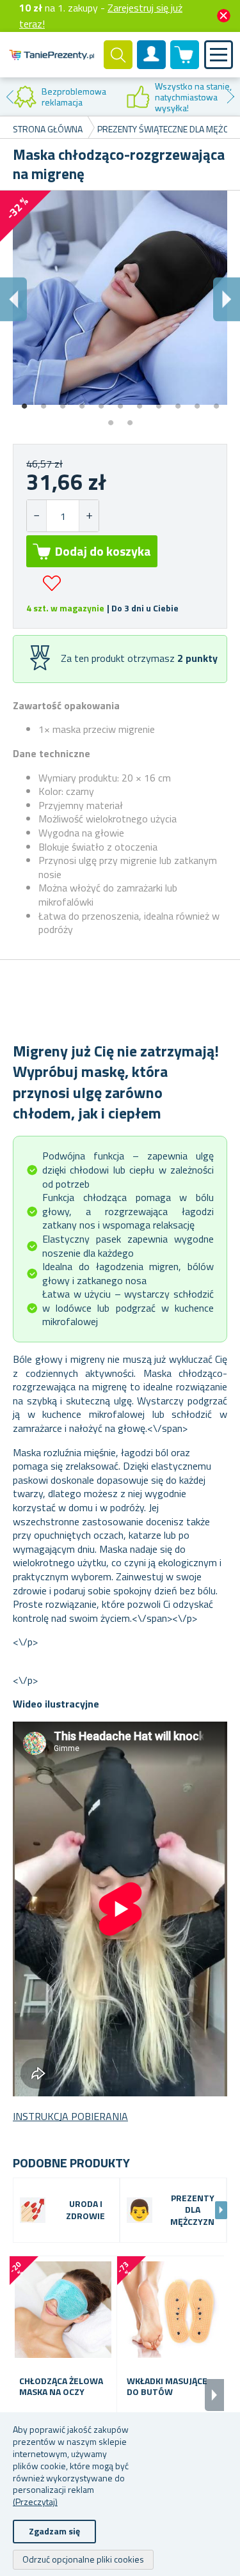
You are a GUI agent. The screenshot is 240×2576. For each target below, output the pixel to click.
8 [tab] (159, 402)
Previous (10, 97)
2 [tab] (44, 402)
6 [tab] (120, 402)
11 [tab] (216, 402)
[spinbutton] (63, 516)
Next (230, 97)
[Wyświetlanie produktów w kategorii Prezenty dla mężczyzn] (140, 2210)
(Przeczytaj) (35, 2501)
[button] (89, 516)
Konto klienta (152, 65)
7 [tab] (140, 402)
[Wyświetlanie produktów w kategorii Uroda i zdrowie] (33, 2210)
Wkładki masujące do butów (167, 2387)
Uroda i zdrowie (85, 2210)
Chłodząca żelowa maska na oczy (61, 2387)
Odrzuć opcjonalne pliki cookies (83, 2559)
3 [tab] (63, 402)
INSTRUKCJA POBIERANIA (70, 2116)
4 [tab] (82, 402)
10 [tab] (197, 402)
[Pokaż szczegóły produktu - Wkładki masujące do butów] (171, 2310)
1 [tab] (24, 402)
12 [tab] (111, 418)
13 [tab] (130, 418)
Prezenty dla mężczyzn (192, 2211)
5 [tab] (101, 402)
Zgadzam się (54, 2531)
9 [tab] (178, 402)
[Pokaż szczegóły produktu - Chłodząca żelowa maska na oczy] (63, 2310)
